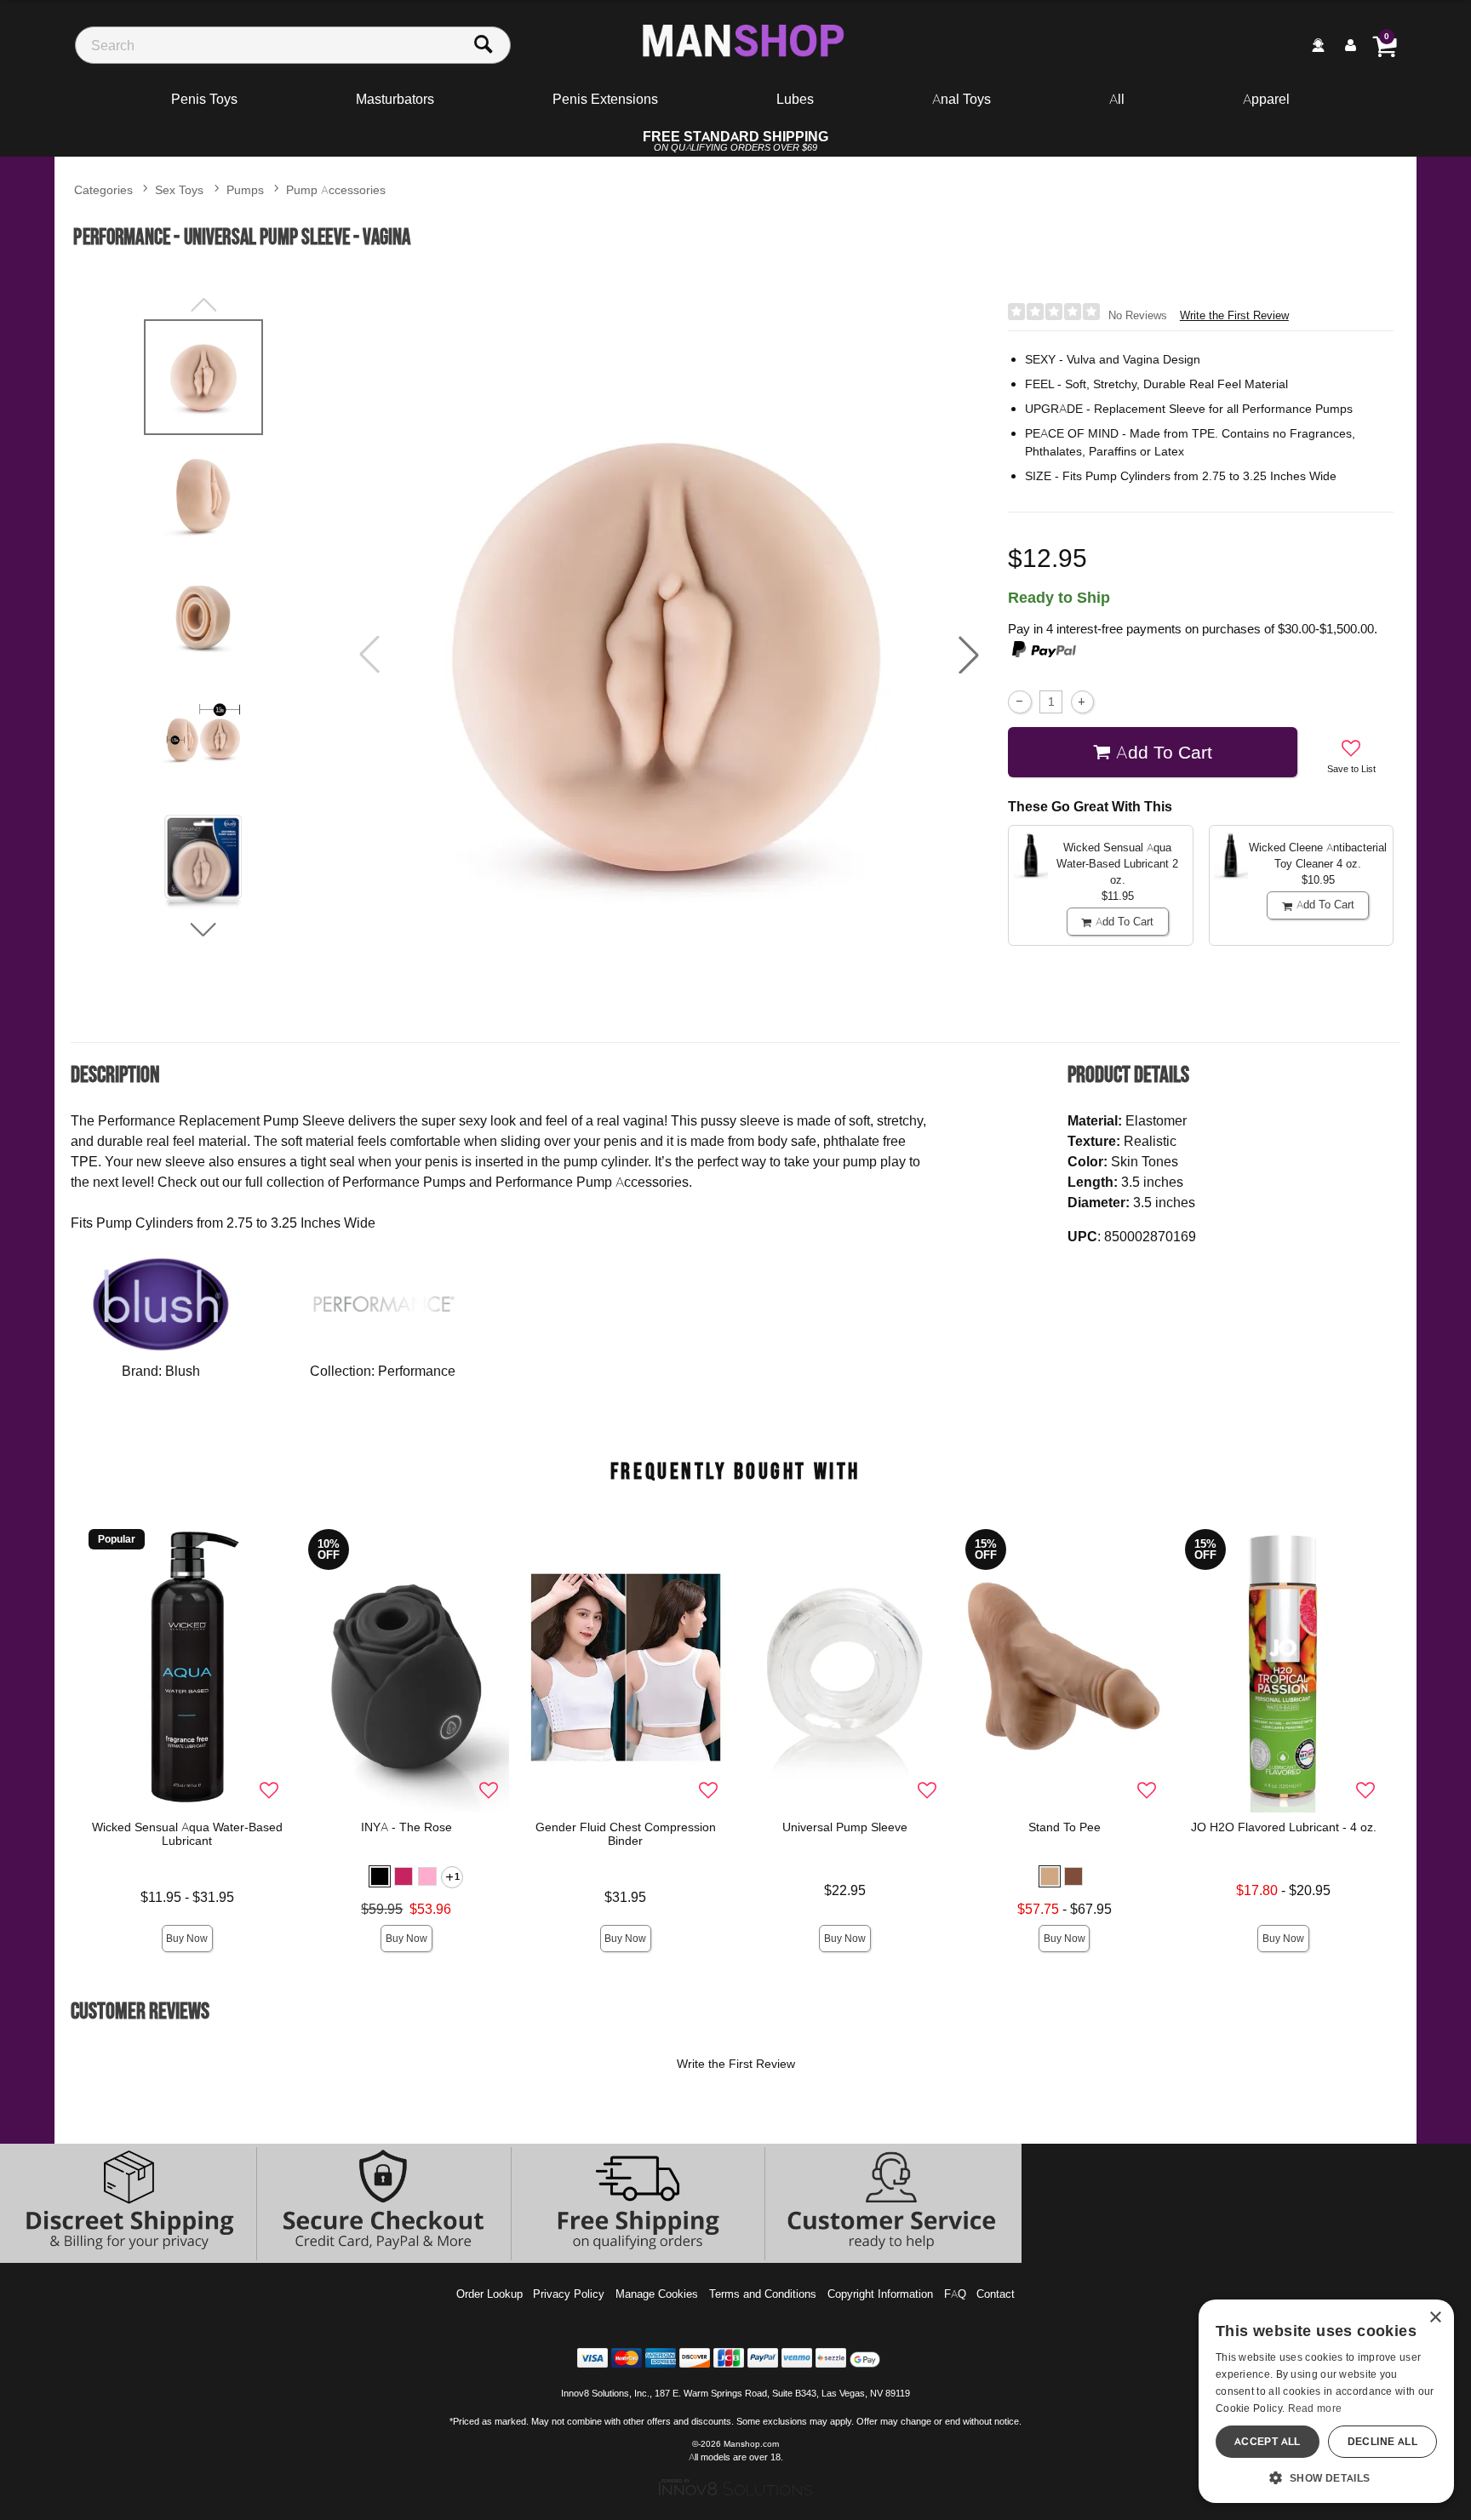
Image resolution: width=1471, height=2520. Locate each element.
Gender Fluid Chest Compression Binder (626, 1834)
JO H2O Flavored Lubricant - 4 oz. (1284, 1827)
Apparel (1266, 99)
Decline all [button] (1382, 2441)
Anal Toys (962, 99)
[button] (969, 655)
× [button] (1435, 2318)
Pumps (245, 189)
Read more (1315, 2408)
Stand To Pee (1065, 1827)
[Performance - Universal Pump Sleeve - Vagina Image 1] (669, 655)
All (1117, 99)
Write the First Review (1234, 315)
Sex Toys (179, 189)
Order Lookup (489, 2294)
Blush (183, 1371)
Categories (103, 189)
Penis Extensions (605, 99)
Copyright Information (880, 2294)
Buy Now (187, 1938)
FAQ (955, 2294)
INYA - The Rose (406, 1827)
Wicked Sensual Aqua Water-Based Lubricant (187, 1834)
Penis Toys (204, 99)
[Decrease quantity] (1019, 702)
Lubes (795, 99)
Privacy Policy (569, 2294)
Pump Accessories (336, 189)
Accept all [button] (1268, 2441)
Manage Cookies (657, 2294)
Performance (417, 1371)
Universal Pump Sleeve (845, 1827)
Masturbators (395, 99)
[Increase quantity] (1082, 702)
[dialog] (1326, 2401)
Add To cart (1164, 752)
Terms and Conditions (763, 2294)
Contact (996, 2294)
